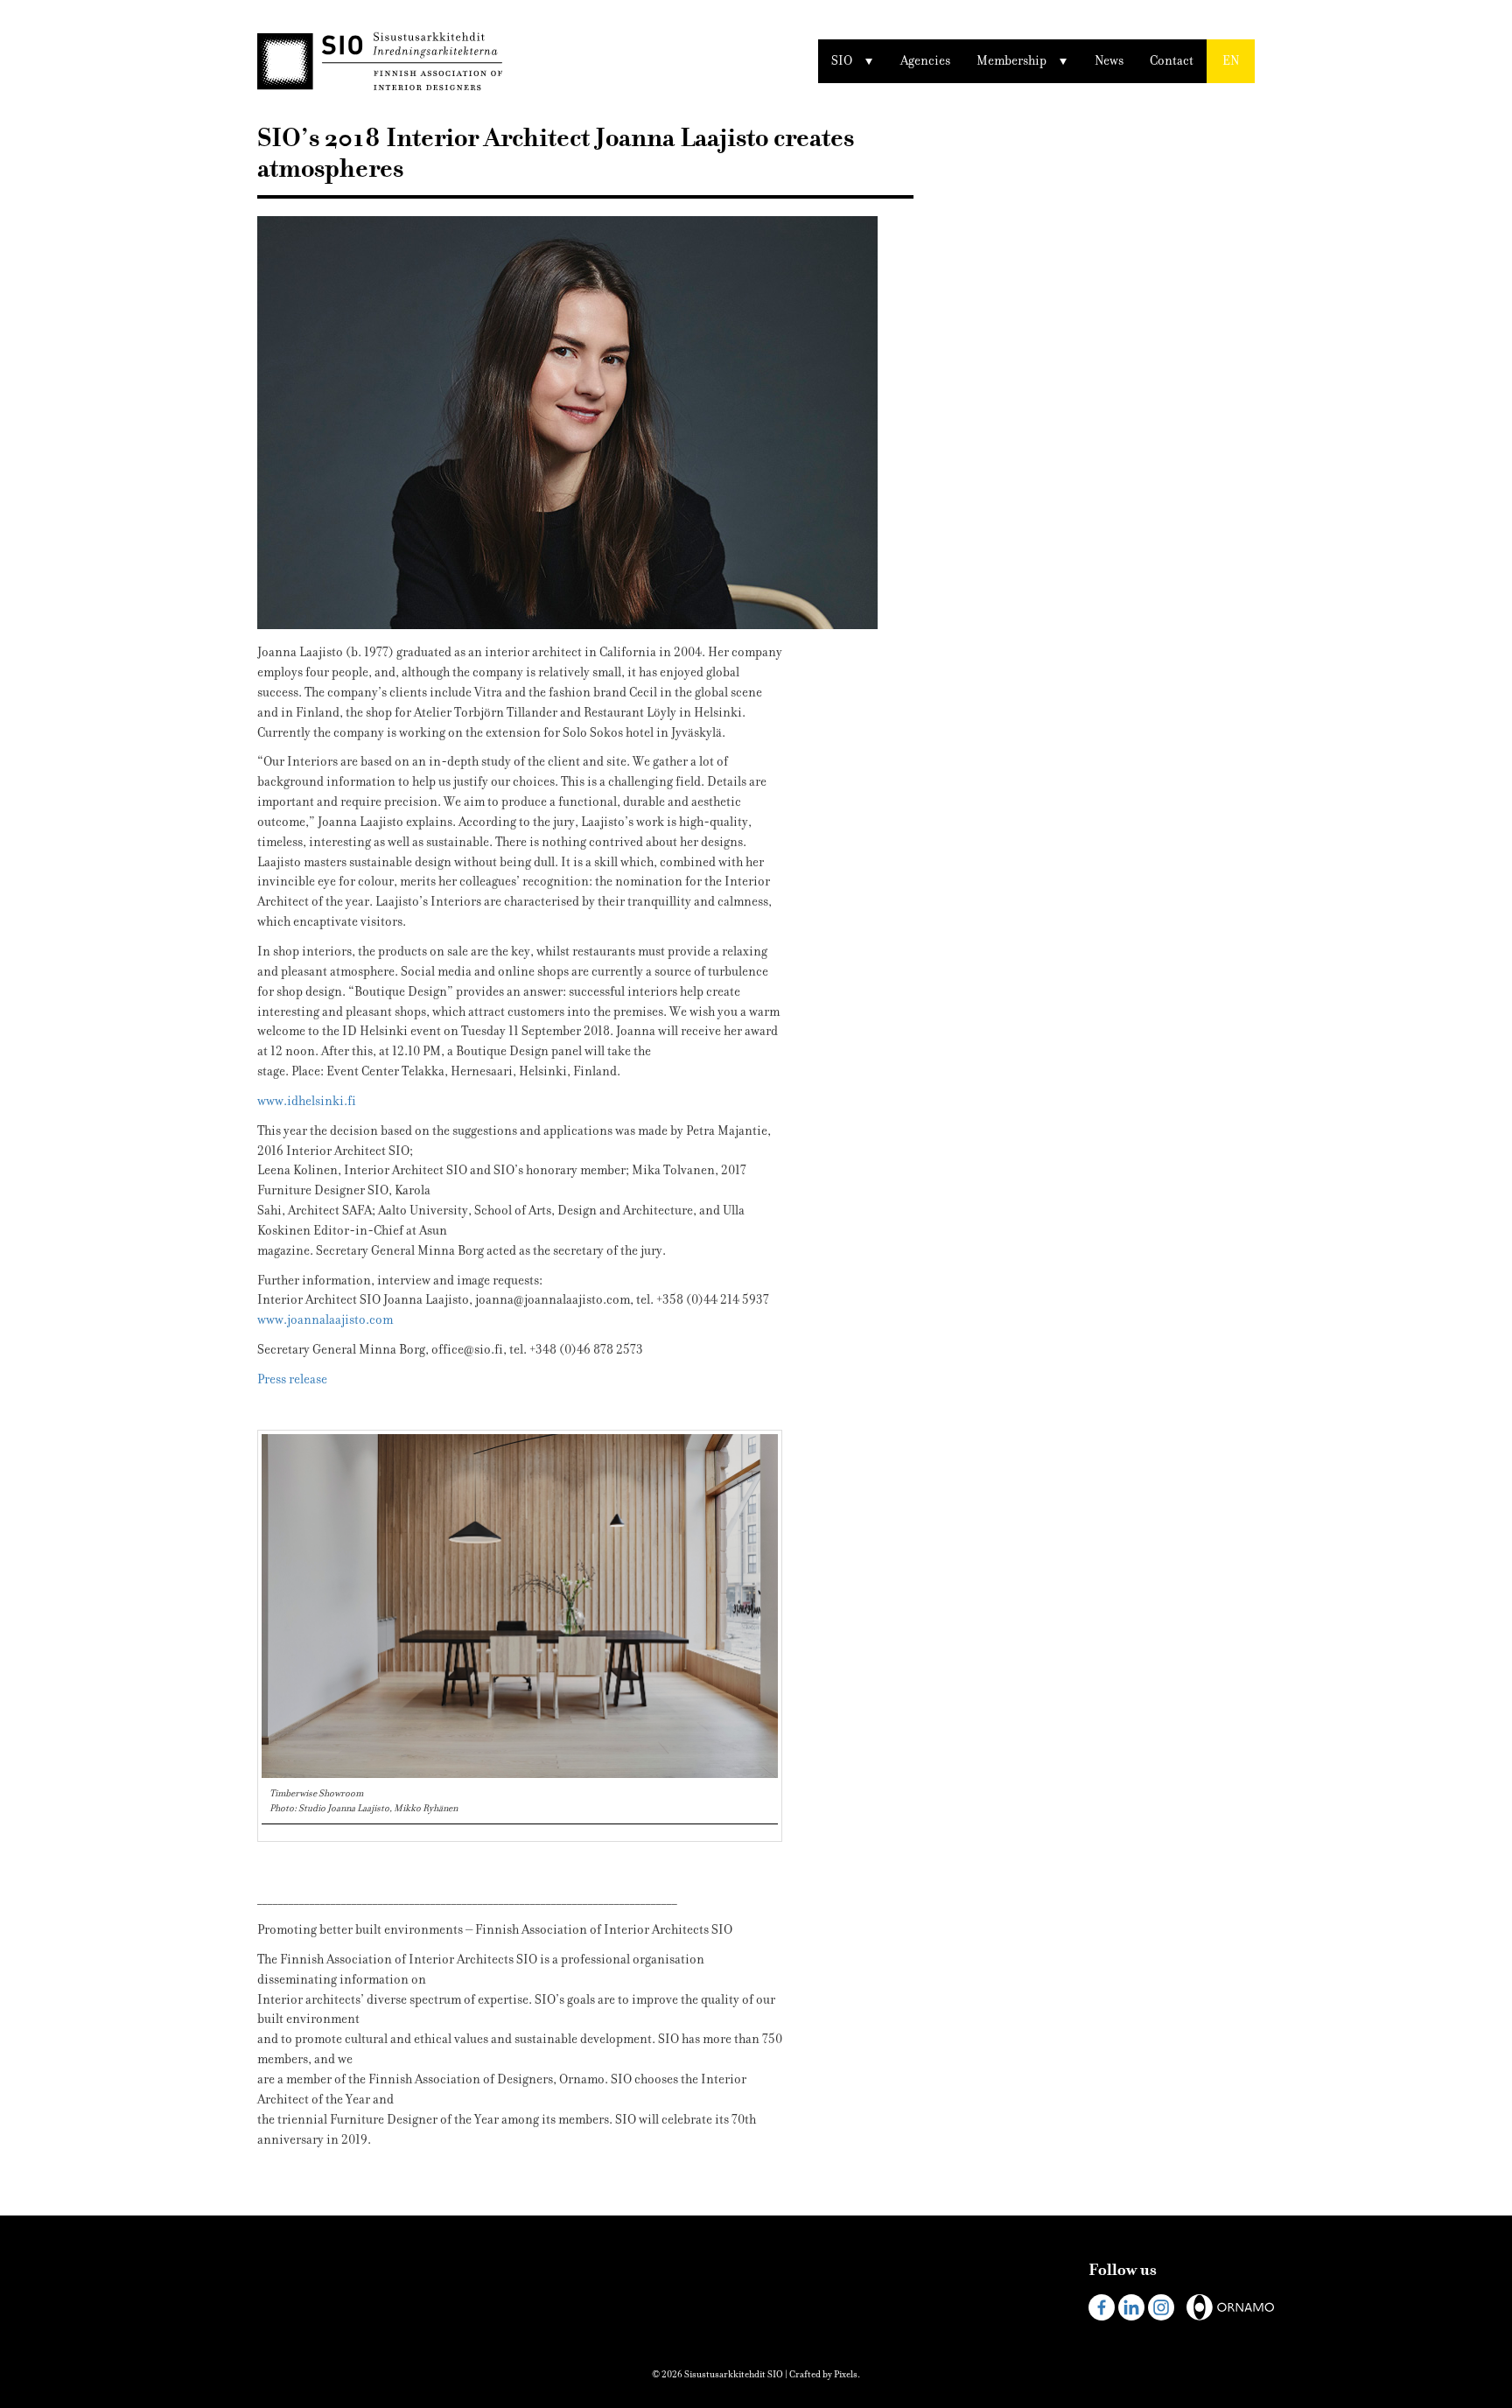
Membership (1011, 61)
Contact (1172, 61)
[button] (1231, 61)
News (1109, 61)
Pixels (846, 2374)
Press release (292, 1379)
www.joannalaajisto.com (325, 1320)
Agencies (925, 61)
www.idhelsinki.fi (307, 1101)
